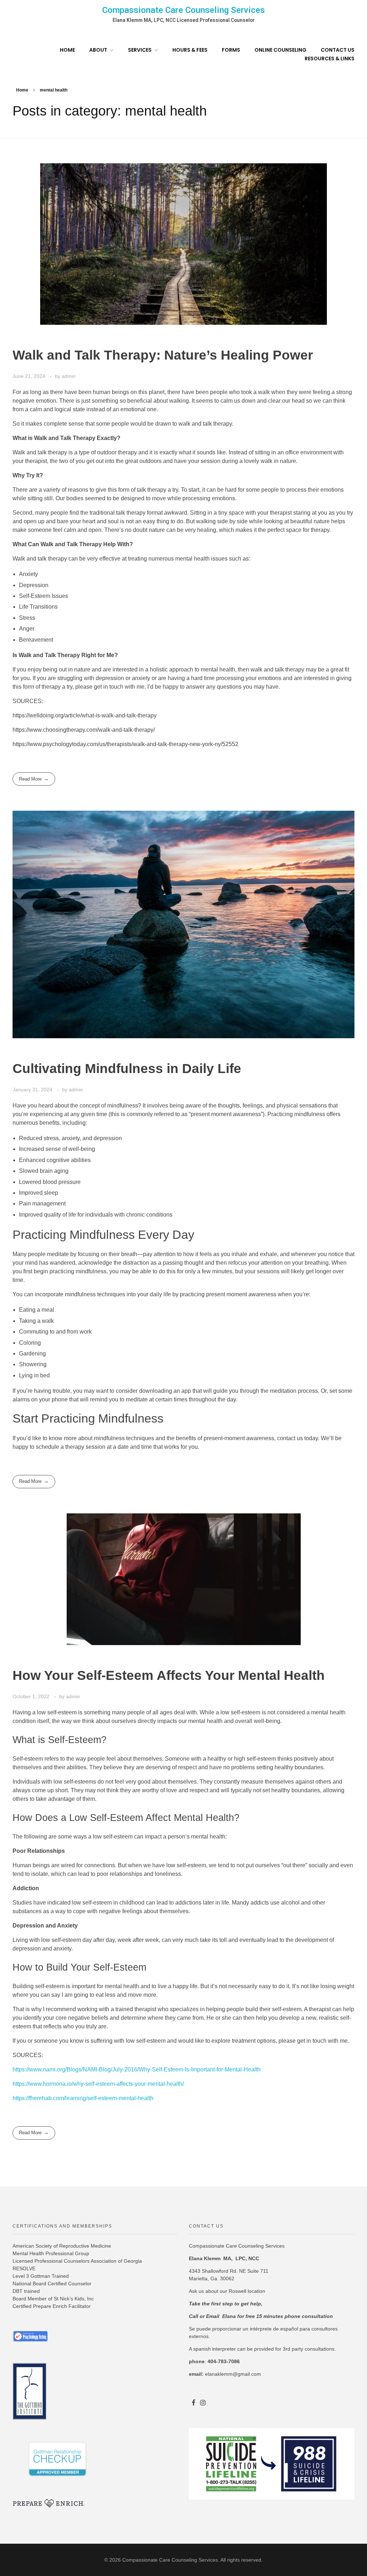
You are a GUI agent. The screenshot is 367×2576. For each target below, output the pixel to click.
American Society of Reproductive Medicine (62, 2246)
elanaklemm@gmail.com (233, 2374)
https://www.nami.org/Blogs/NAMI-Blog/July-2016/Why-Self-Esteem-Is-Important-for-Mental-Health (137, 2069)
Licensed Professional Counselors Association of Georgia (77, 2261)
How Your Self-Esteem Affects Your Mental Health (169, 1675)
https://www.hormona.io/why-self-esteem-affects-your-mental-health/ (98, 2084)
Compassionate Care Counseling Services (183, 10)
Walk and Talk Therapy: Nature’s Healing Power (163, 355)
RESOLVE (24, 2268)
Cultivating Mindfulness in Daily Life (127, 1069)
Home (22, 90)
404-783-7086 (224, 2361)
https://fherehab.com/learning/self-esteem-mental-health (83, 2098)
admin (69, 376)
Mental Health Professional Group (51, 2253)
